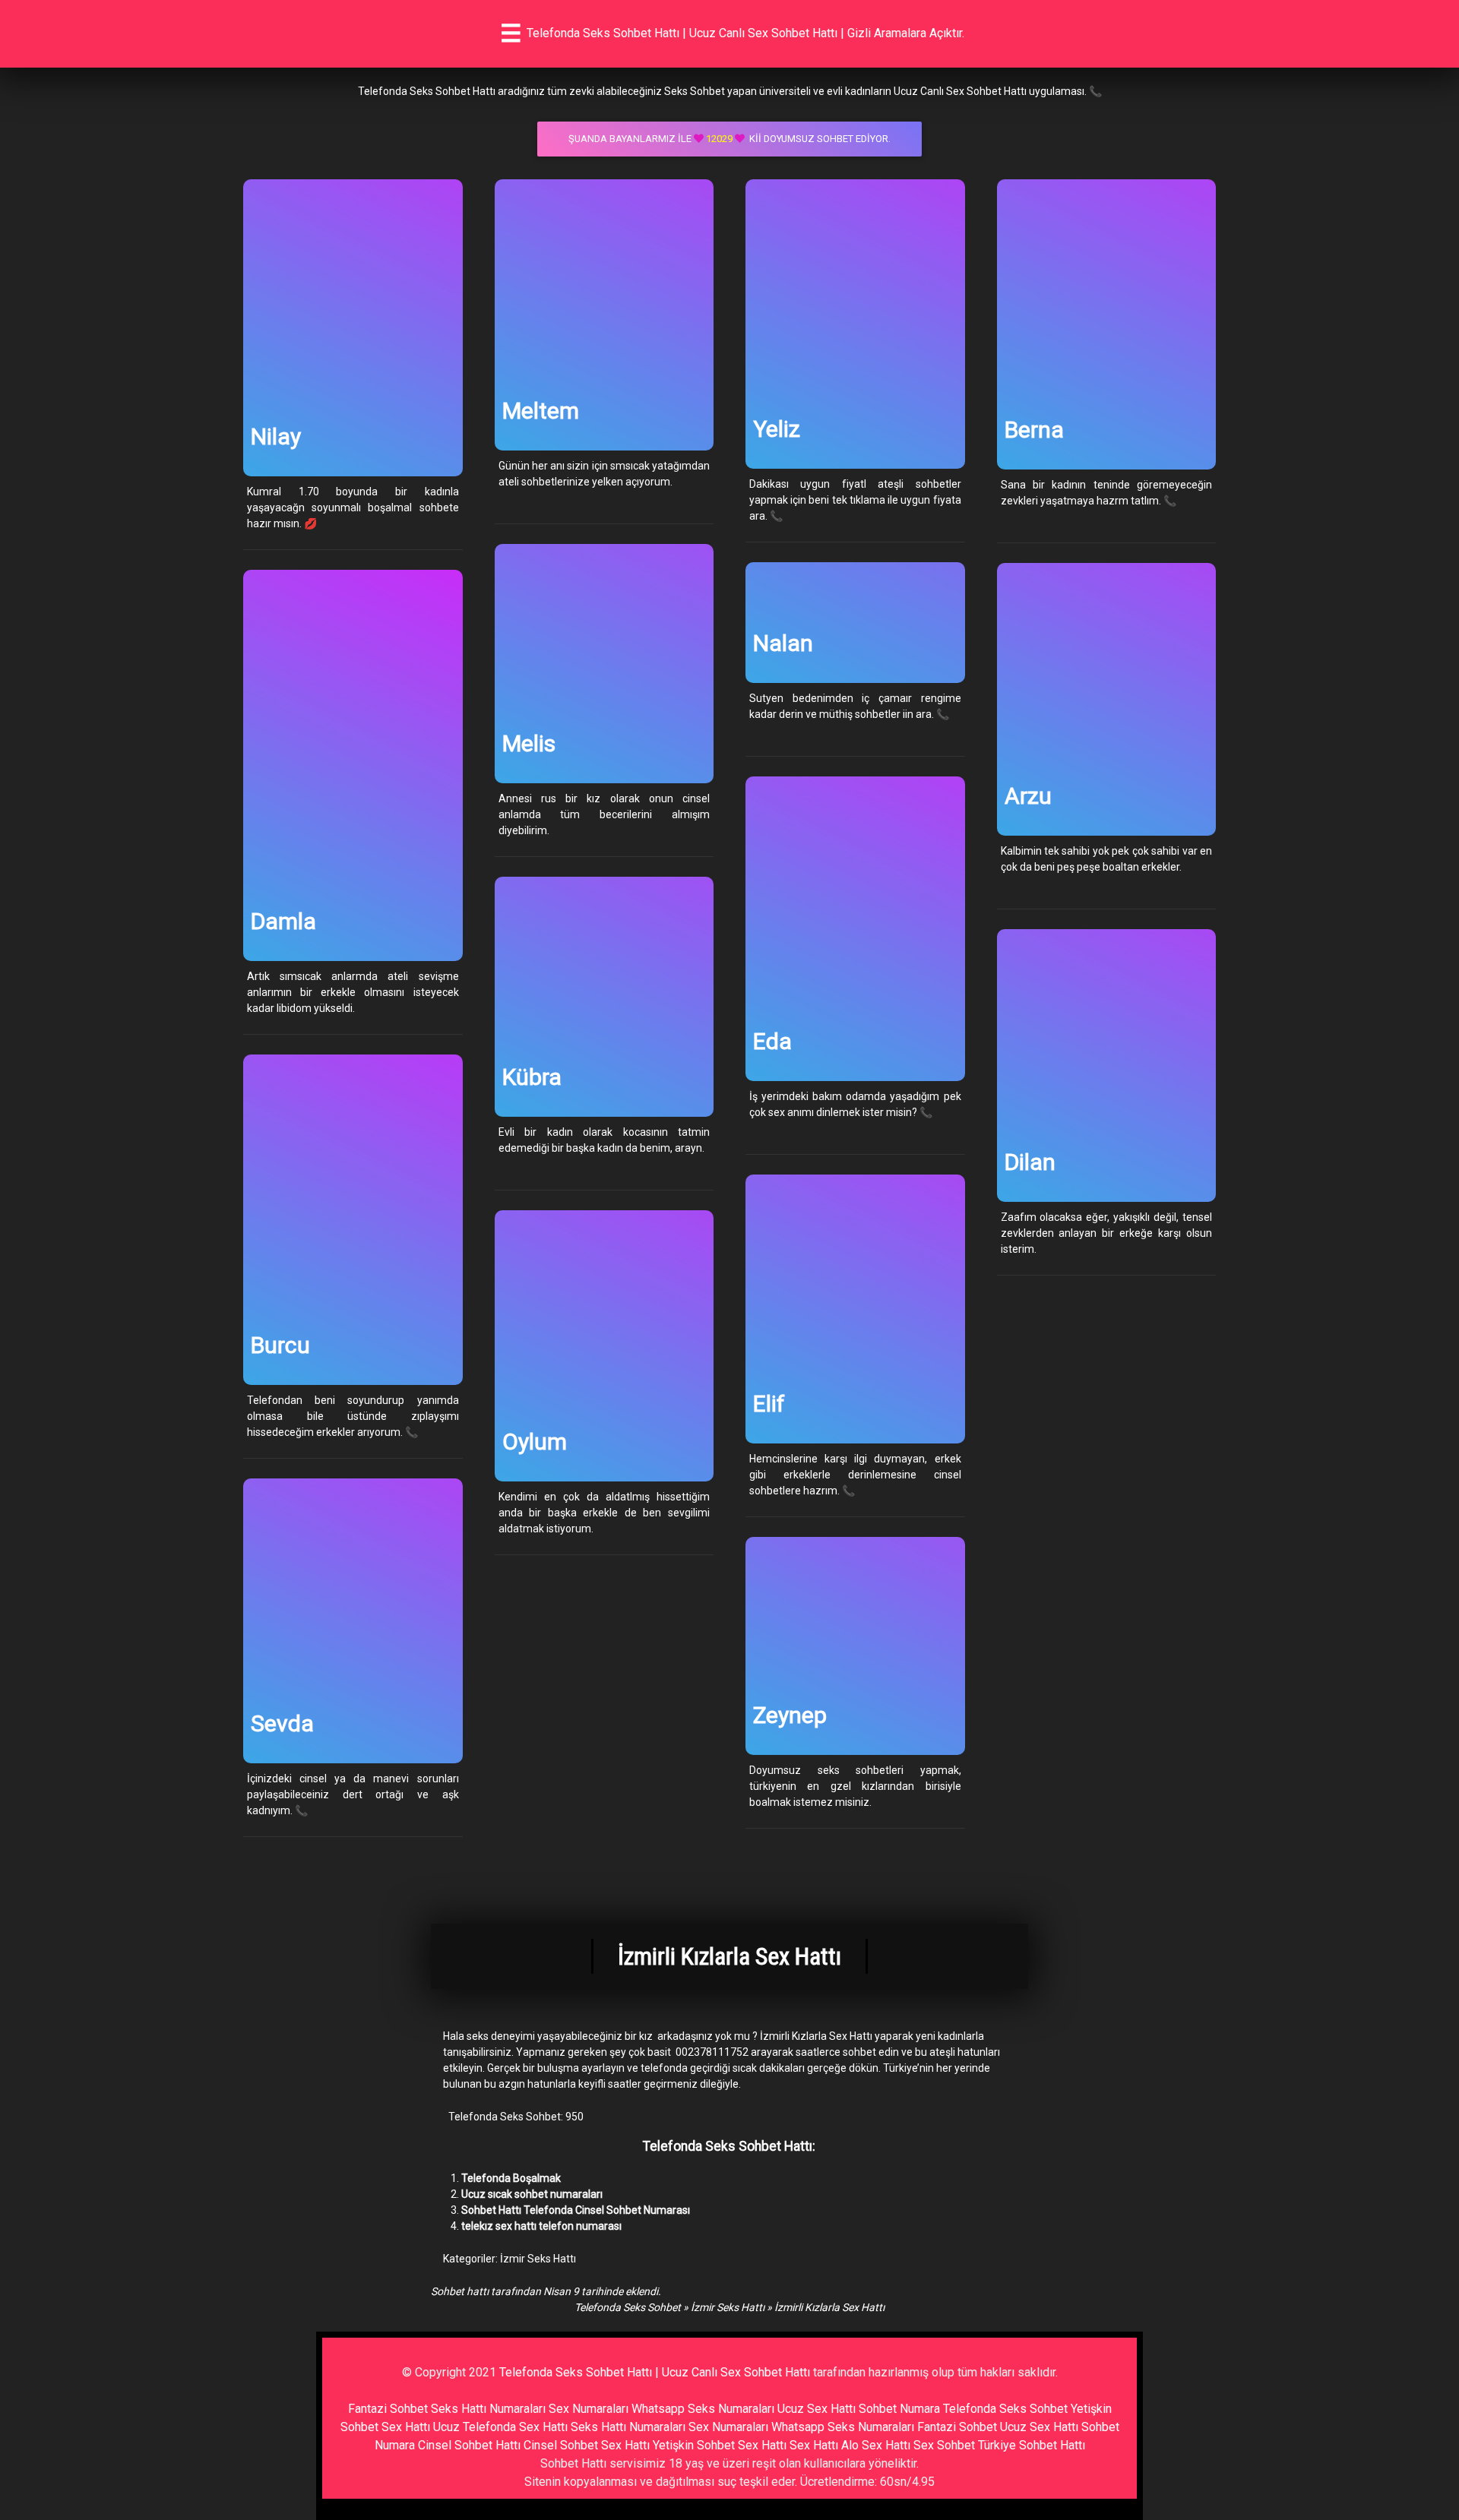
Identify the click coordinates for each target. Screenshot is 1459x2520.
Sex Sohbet (944, 2445)
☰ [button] (511, 33)
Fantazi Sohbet (388, 2409)
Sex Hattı (814, 2445)
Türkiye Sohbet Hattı (1032, 2445)
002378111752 (712, 2052)
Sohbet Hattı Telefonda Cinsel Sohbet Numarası (576, 2210)
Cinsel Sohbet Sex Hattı (587, 2445)
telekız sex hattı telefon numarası (541, 2226)
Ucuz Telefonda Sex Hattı (500, 2427)
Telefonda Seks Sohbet (628, 2307)
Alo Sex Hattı (876, 2445)
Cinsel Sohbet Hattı (469, 2445)
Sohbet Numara (899, 2409)
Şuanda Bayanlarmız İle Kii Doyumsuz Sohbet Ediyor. (729, 139)
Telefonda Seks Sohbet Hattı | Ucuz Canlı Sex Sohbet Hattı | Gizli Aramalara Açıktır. (745, 33)
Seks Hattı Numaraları (488, 2409)
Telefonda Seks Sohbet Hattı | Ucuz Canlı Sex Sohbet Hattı (655, 2372)
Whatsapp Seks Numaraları (703, 2409)
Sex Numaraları (589, 2409)
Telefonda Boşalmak (511, 2178)
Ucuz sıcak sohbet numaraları (532, 2194)
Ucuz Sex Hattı (817, 2409)
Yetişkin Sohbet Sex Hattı (720, 2445)
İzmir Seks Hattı (538, 2259)
